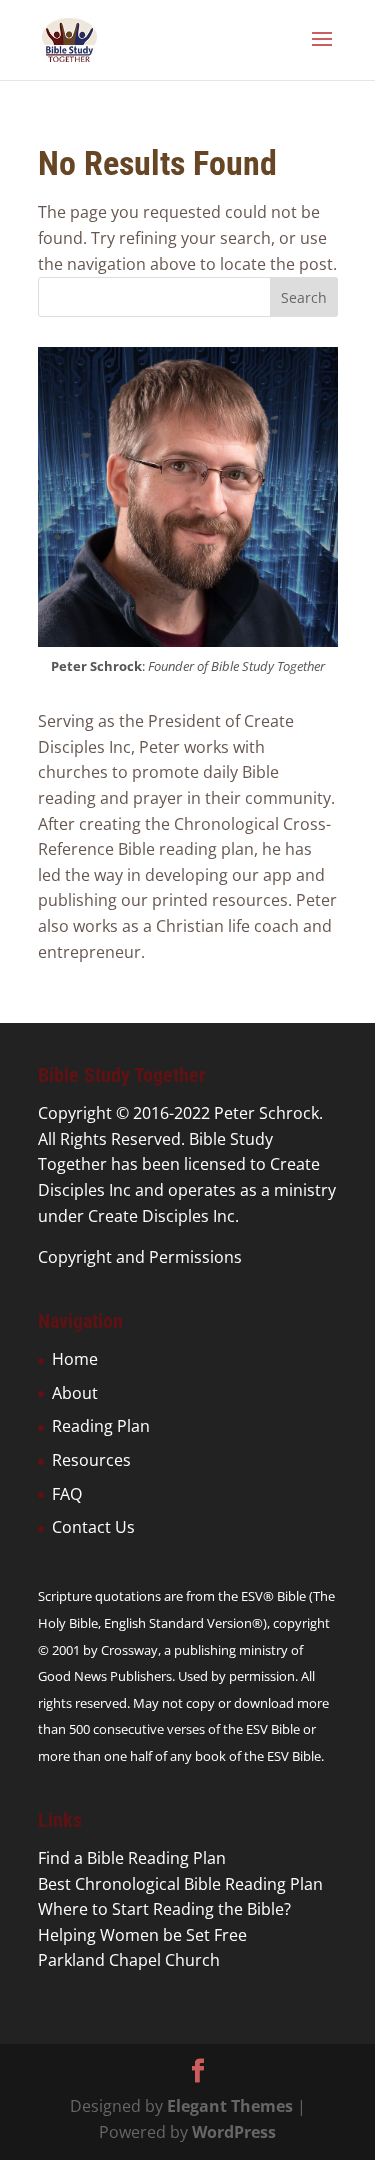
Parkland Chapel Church (129, 1960)
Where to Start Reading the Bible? (164, 1909)
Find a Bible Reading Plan (132, 1858)
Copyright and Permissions (140, 1257)
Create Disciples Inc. (163, 1216)
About (75, 1393)
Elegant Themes (230, 2106)
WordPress (234, 2132)
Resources (91, 1460)
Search (304, 297)
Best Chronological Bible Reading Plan (180, 1884)
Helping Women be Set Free (142, 1935)
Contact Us (93, 1527)
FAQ (67, 1494)
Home (75, 1359)
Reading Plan (101, 1426)
